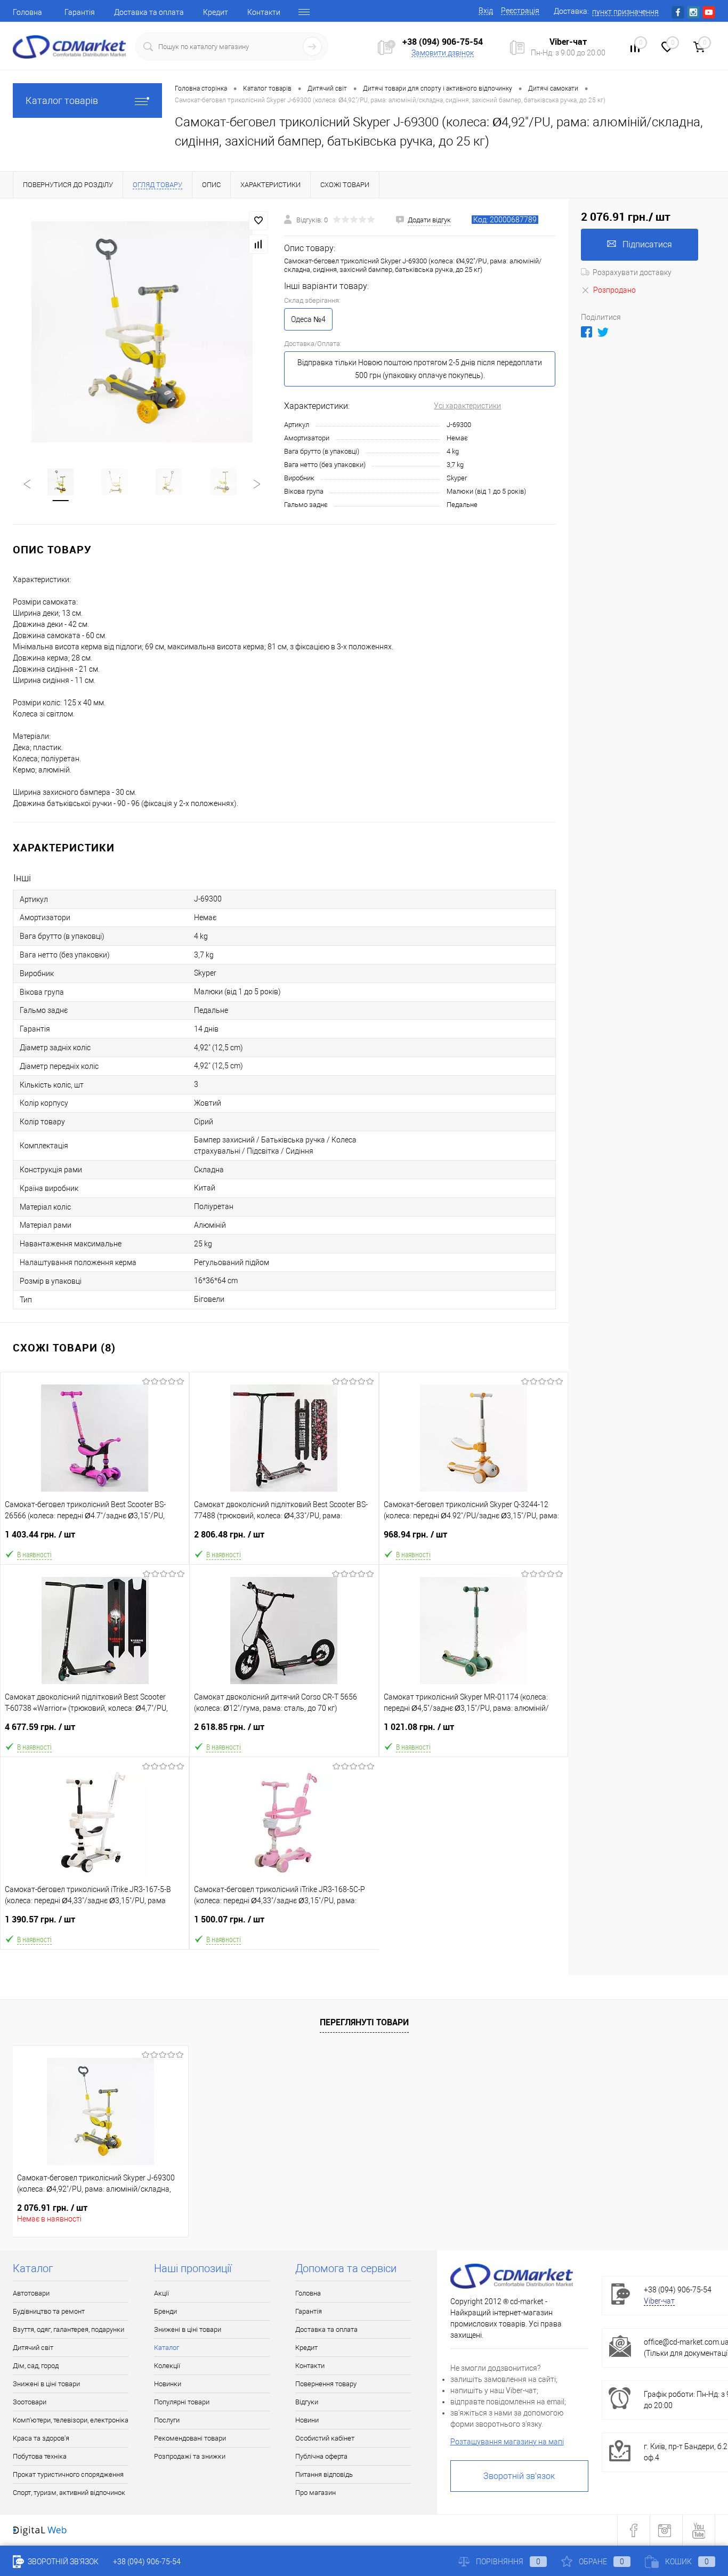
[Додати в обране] (258, 221)
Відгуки (307, 2402)
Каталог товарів (62, 100)
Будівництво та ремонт (49, 2311)
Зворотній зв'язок (519, 2476)
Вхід (486, 11)
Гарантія (80, 12)
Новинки (168, 2384)
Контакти (264, 12)
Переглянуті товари (364, 2022)
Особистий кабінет (325, 2438)
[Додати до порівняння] (258, 244)
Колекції (167, 2366)
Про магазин (316, 2493)
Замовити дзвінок (443, 53)
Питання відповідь (324, 2474)
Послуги (167, 2420)
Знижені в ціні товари (46, 2384)
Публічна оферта (321, 2456)
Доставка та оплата (149, 12)
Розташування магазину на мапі (507, 2442)
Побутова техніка (40, 2456)
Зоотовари (30, 2402)
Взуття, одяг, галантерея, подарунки (68, 2329)
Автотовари (31, 2293)
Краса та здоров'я (41, 2438)
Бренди (165, 2311)
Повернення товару (326, 2384)
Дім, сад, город (36, 2366)
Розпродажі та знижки (190, 2456)
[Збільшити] (142, 332)
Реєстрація (520, 11)
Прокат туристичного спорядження (68, 2474)
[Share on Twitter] (603, 332)
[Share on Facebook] (587, 332)
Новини (307, 2420)
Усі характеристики (467, 406)
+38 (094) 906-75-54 (443, 42)
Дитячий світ (33, 2348)
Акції (161, 2293)
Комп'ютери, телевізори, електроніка (71, 2420)
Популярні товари (182, 2402)
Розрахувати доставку (632, 272)
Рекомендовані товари (190, 2438)
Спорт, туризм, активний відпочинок (69, 2493)
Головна (27, 12)
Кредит (216, 12)
